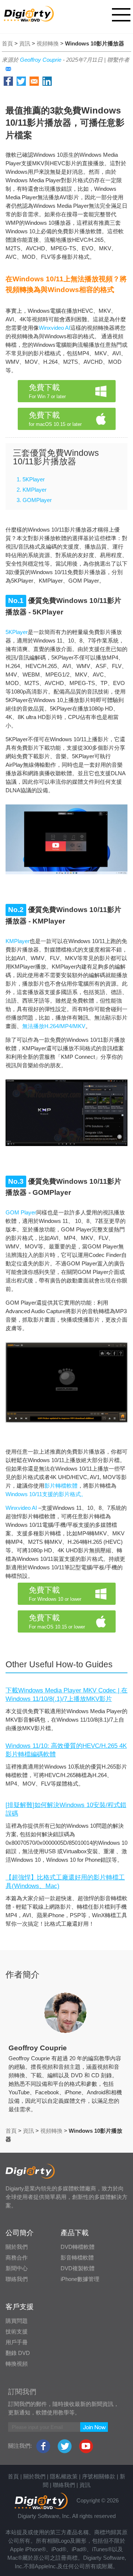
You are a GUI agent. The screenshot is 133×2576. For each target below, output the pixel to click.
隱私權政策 (64, 2476)
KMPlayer (18, 941)
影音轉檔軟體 (77, 2258)
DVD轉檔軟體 (78, 2247)
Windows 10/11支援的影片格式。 (46, 1494)
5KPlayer (17, 632)
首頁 (7, 43)
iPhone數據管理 (80, 2279)
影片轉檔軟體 (61, 1486)
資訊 (25, 43)
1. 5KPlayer (31, 479)
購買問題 (17, 2321)
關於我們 (17, 2247)
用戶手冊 (17, 2342)
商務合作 (17, 2258)
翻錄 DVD (18, 2353)
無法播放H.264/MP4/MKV (54, 1026)
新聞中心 (17, 2268)
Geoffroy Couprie (41, 60)
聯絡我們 (17, 2279)
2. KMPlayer (32, 490)
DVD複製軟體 (78, 2268)
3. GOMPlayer (34, 500)
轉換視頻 (17, 2364)
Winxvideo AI (54, 328)
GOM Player (21, 1212)
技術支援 (17, 2331)
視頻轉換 (48, 43)
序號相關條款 (99, 2476)
